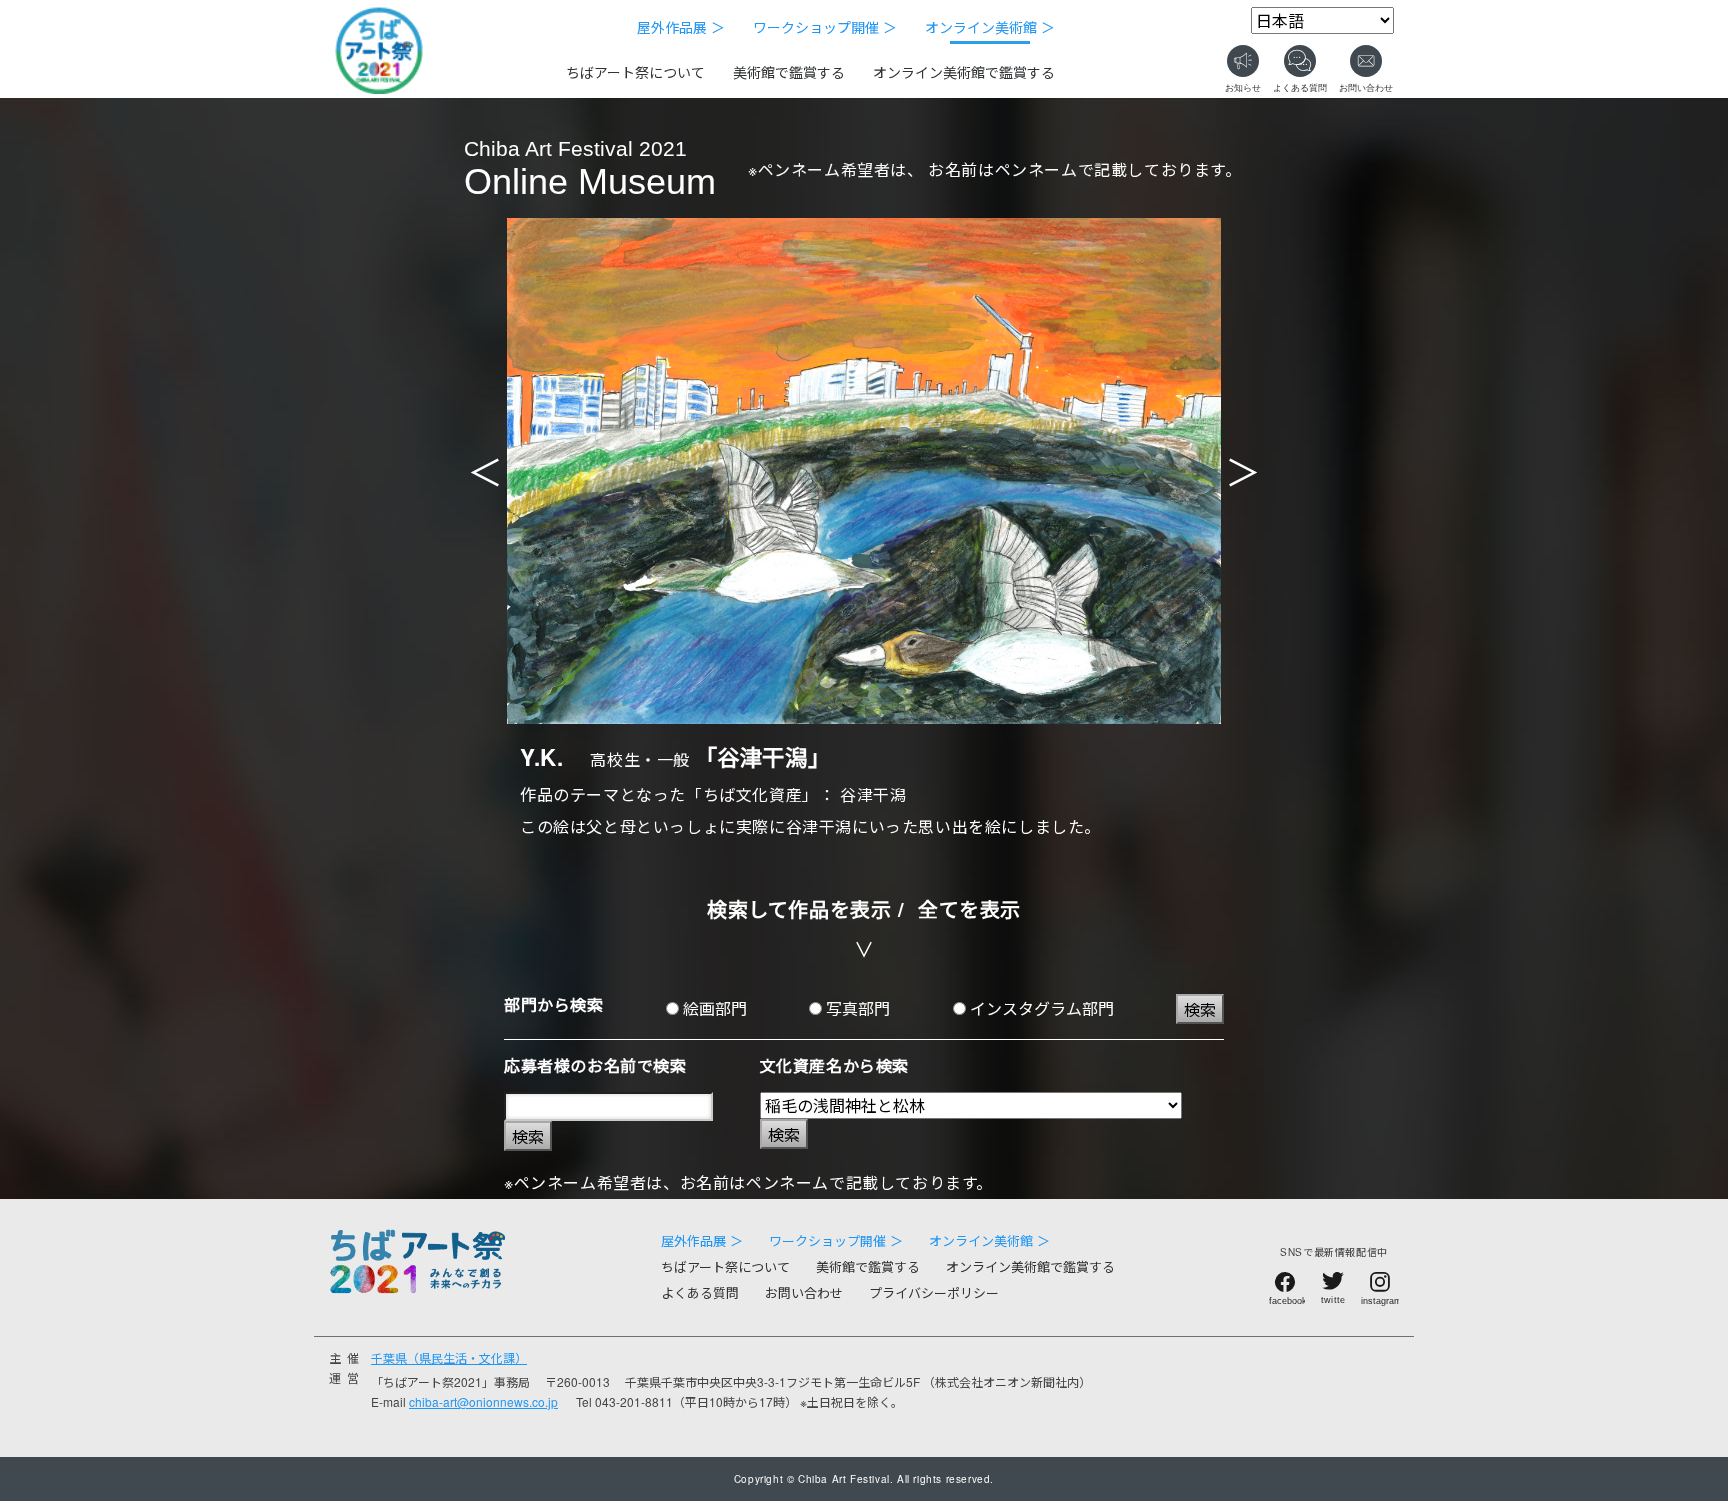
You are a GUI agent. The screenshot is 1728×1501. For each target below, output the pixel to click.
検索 (1200, 1009)
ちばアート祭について (635, 72)
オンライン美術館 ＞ (990, 27)
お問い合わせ (804, 1292)
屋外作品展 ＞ (681, 27)
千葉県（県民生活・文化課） (449, 1357)
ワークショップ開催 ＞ (825, 27)
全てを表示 (969, 908)
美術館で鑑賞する (789, 72)
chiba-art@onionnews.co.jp (483, 1401)
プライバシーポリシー (934, 1292)
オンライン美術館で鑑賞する (964, 72)
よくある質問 (700, 1292)
